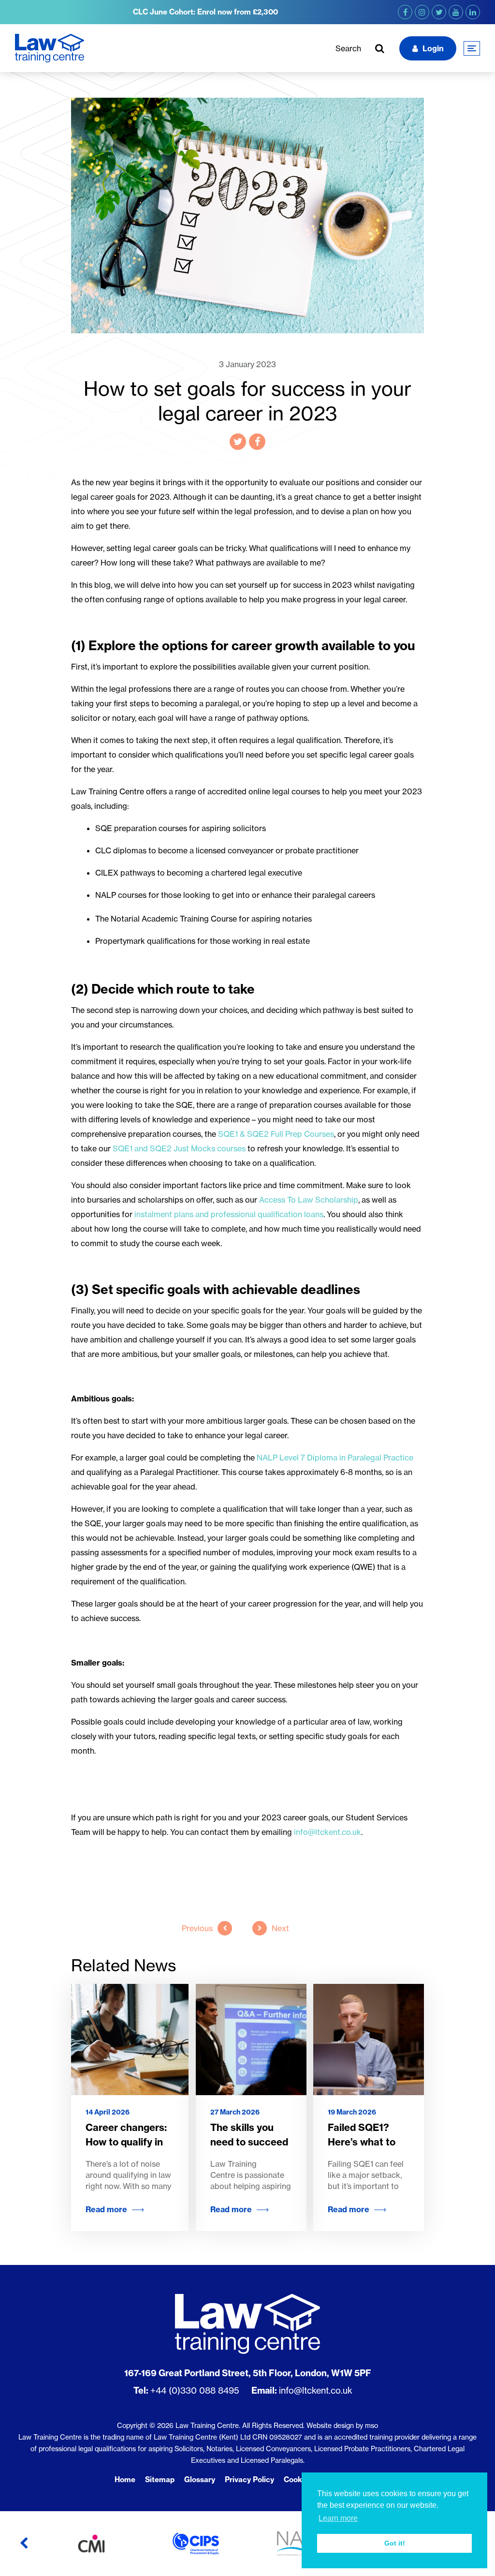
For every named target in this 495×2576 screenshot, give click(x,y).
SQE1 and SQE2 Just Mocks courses (179, 1148)
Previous (197, 1928)
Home (125, 2479)
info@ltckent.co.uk (316, 2390)
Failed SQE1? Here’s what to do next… (362, 2142)
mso (371, 2425)
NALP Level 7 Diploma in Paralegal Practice (335, 1458)
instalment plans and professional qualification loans (229, 1214)
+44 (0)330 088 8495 (195, 2390)
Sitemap (160, 2479)
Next (280, 1928)
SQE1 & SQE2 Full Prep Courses (276, 1134)
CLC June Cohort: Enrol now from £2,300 (205, 12)
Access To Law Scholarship (309, 1200)
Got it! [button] (395, 2543)
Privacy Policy (249, 2479)
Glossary (200, 2479)
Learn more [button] (338, 2518)
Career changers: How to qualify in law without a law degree (126, 2149)
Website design (330, 2425)
